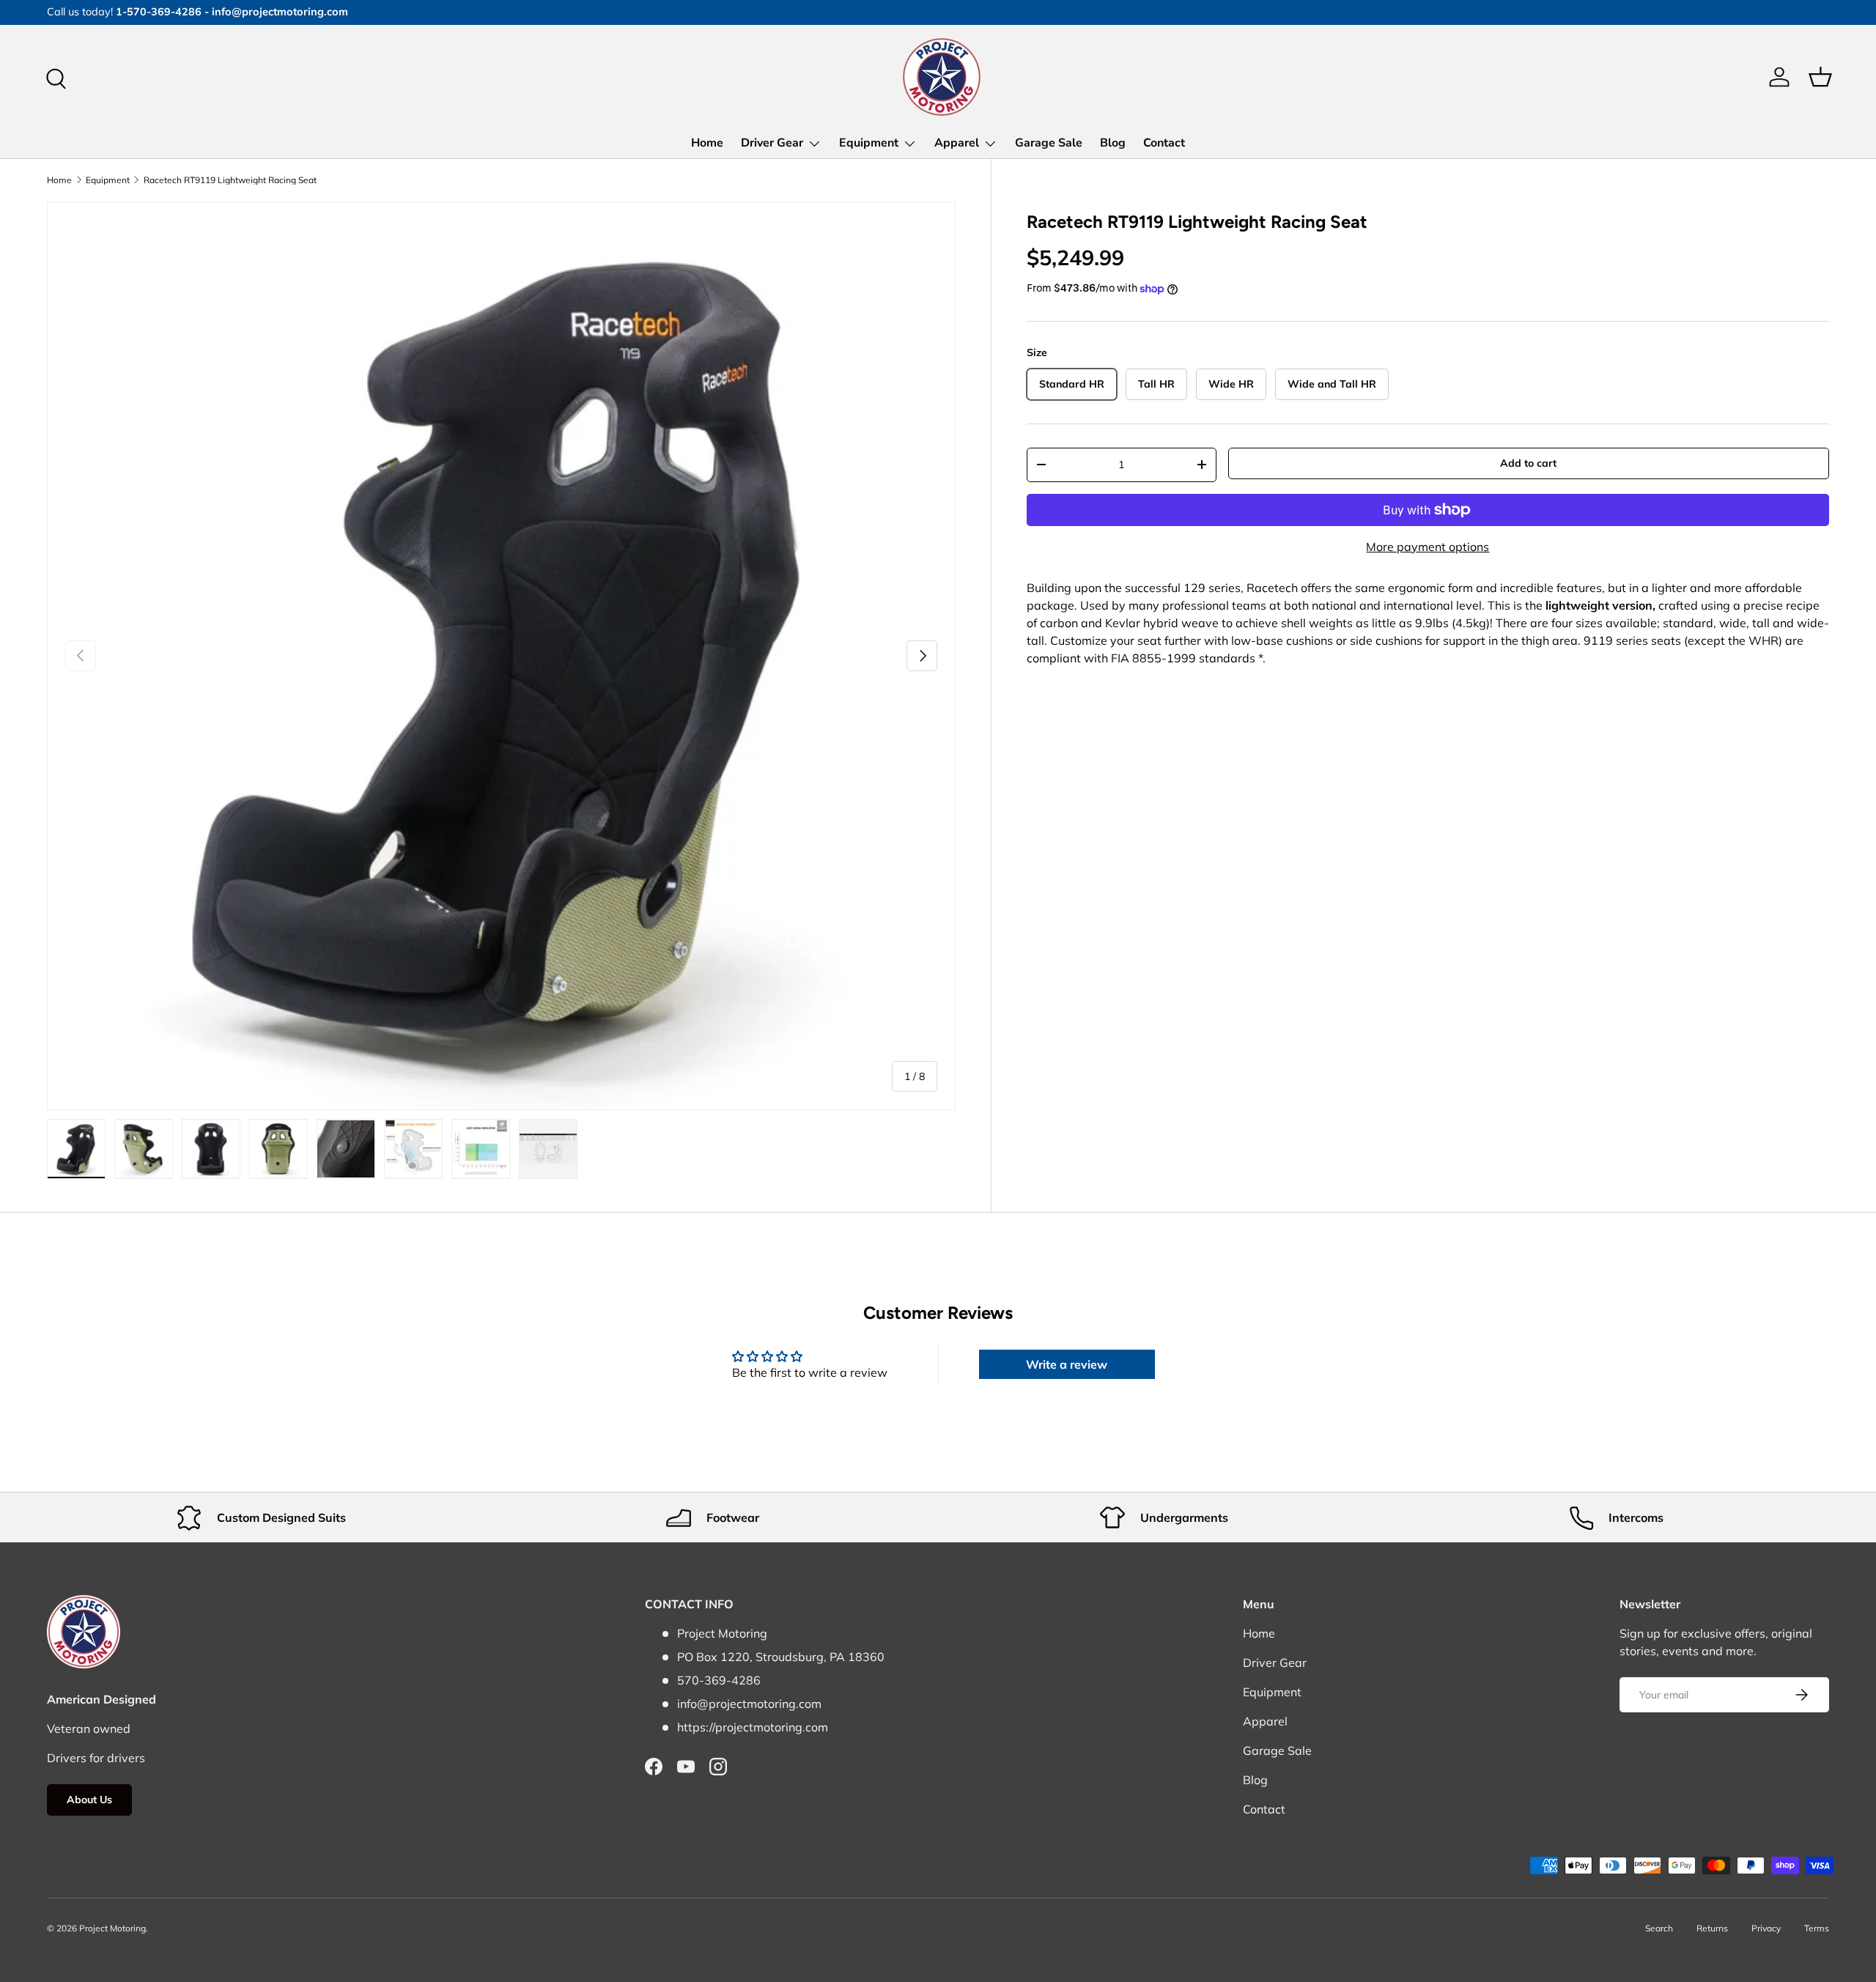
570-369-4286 (719, 1680)
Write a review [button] (1067, 1364)
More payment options (1428, 547)
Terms (1817, 1928)
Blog (1113, 143)
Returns (1712, 1928)
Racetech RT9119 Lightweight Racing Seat (230, 180)
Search (1659, 1928)
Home (707, 143)
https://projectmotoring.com (753, 1727)
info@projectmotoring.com (749, 1704)
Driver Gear (772, 143)
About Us (89, 1800)
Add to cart (1528, 463)
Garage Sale (1049, 143)
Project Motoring (112, 1928)
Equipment (869, 143)
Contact (1164, 143)
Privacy (1766, 1928)
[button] (1820, 77)
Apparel (957, 143)
